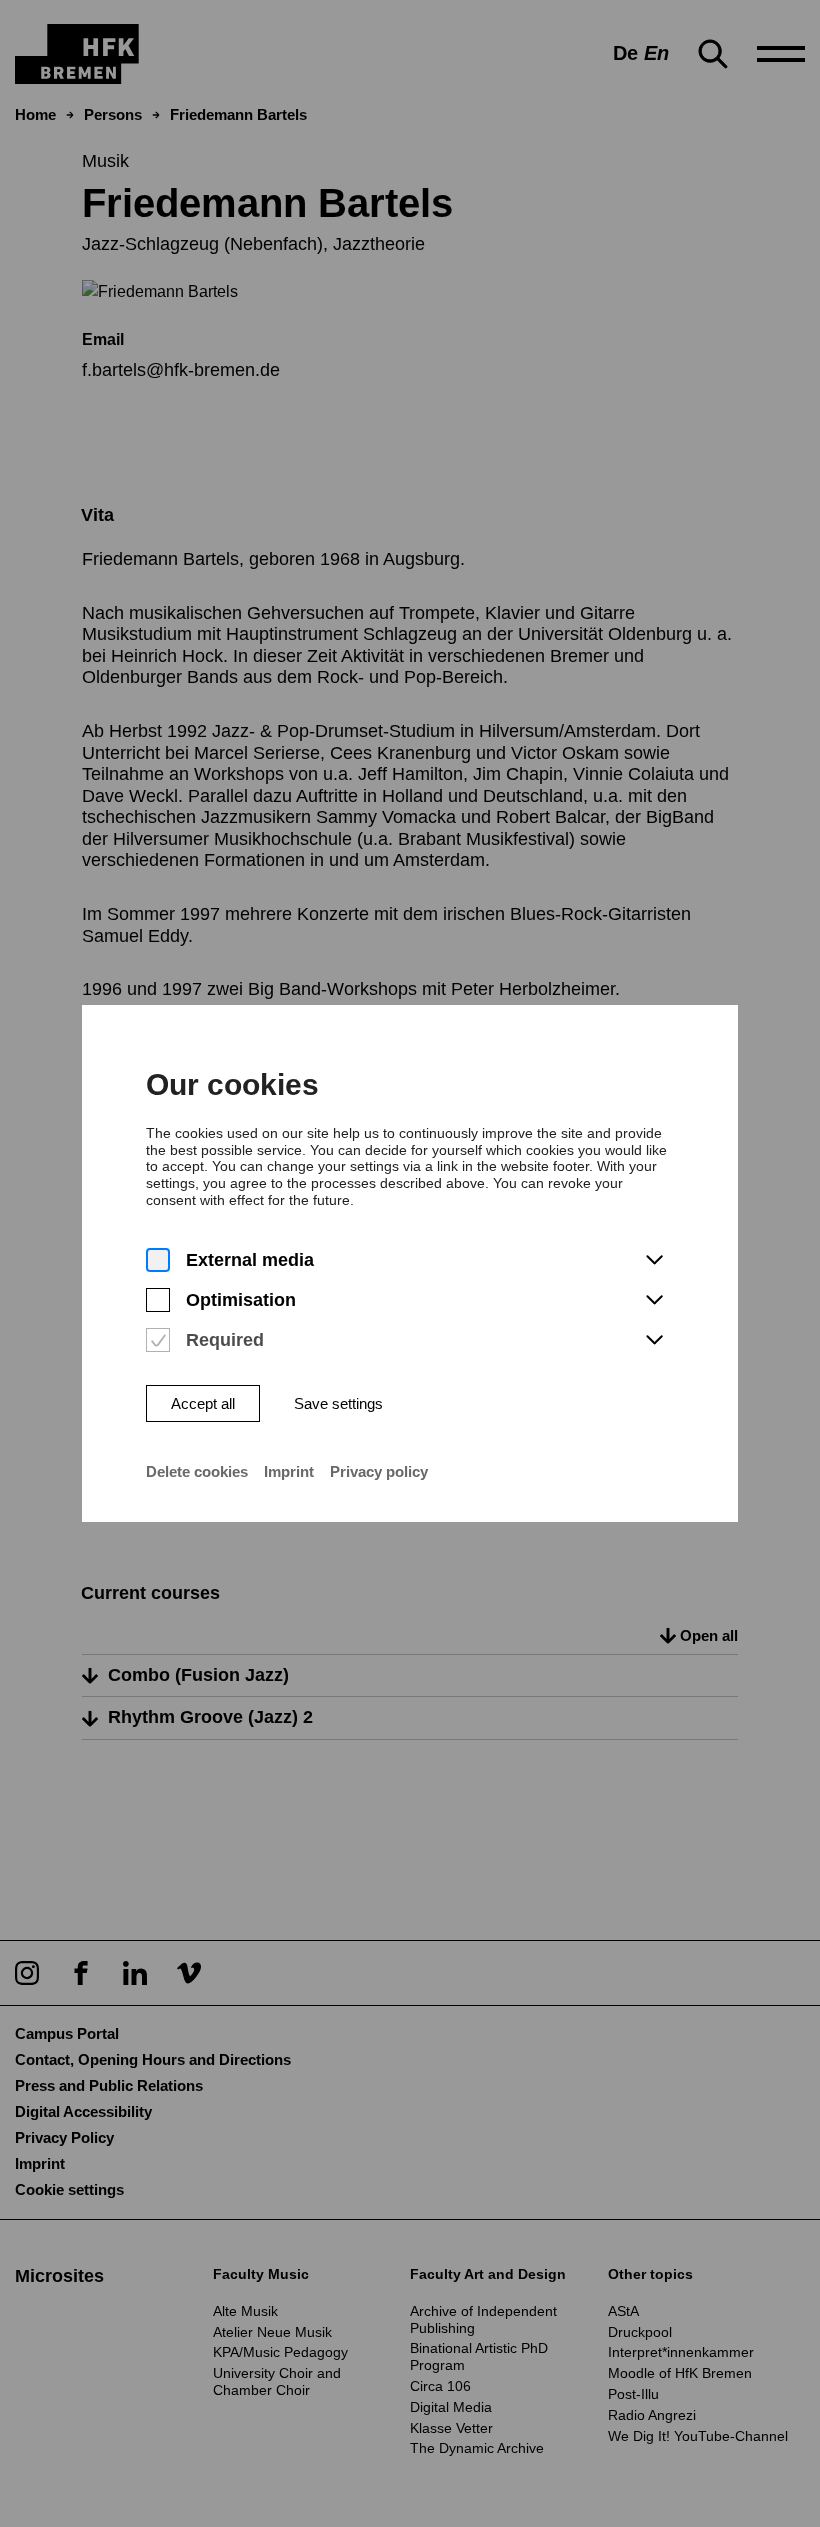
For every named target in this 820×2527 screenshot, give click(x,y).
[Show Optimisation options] (654, 1301)
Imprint (289, 1471)
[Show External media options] (654, 1261)
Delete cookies (197, 1471)
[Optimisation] (158, 1300)
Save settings (338, 1403)
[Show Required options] (654, 1341)
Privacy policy (379, 1471)
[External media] (158, 1260)
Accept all (203, 1403)
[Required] (158, 1340)
